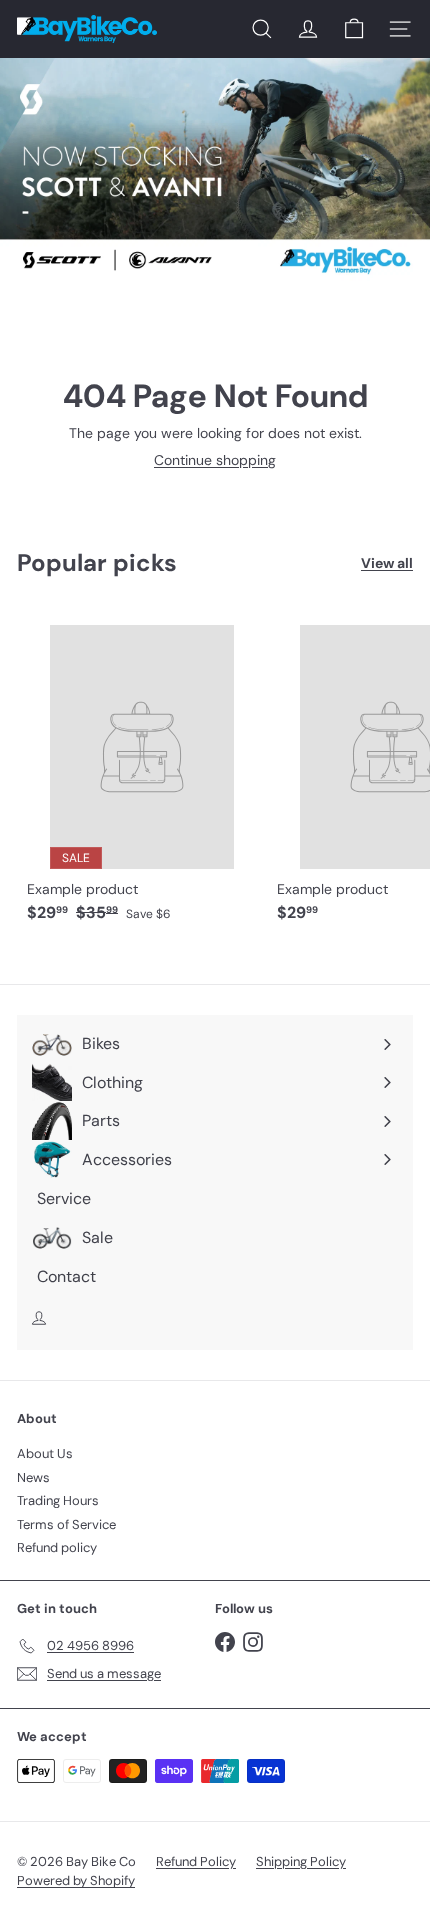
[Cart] (354, 29)
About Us (45, 1453)
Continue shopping (215, 460)
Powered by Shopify (76, 1880)
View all (387, 563)
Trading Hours (58, 1500)
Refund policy (57, 1547)
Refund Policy (196, 1861)
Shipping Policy (301, 1861)
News (33, 1477)
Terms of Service (66, 1524)
